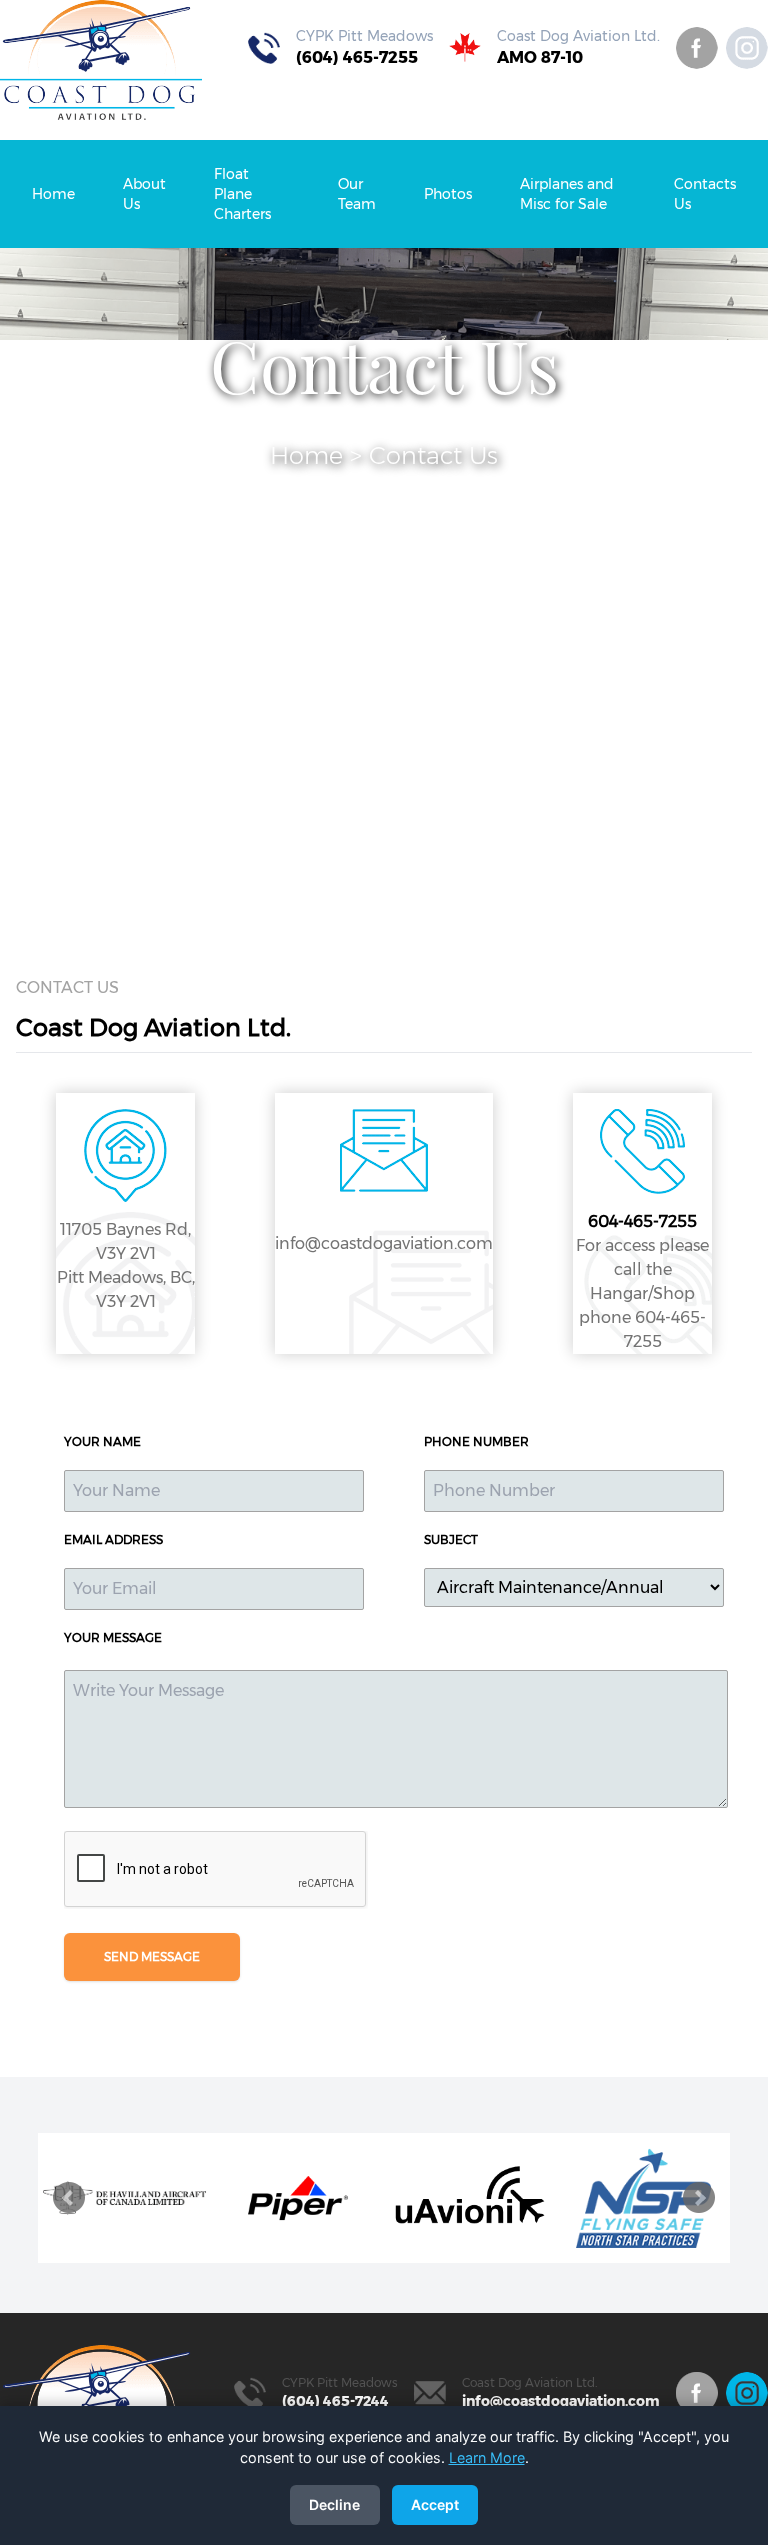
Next (699, 2198)
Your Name (102, 1441)
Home (53, 194)
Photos (448, 194)
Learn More (487, 2457)
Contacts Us (705, 194)
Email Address (113, 1539)
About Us (144, 194)
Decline (334, 2504)
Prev (69, 2198)
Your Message (113, 1637)
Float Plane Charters (242, 194)
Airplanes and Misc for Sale (567, 194)
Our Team (357, 194)
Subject (451, 1539)
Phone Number (476, 1441)
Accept (435, 2504)
